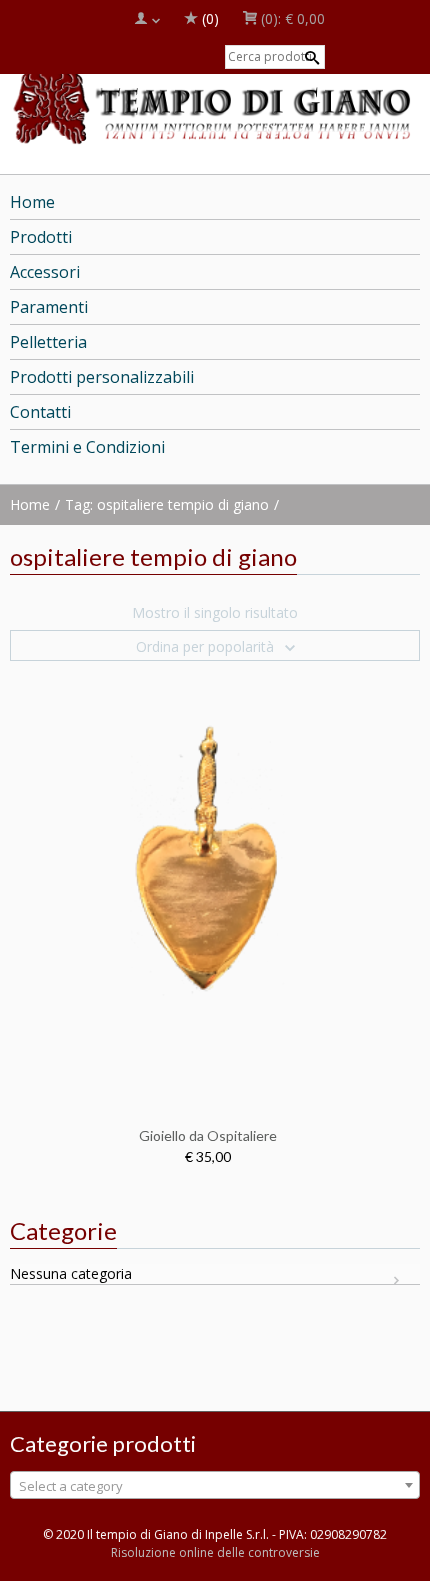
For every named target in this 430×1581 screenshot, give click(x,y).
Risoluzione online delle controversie (215, 1552)
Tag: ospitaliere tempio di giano (167, 504)
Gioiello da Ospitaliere (208, 1135)
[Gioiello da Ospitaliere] (207, 884)
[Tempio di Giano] (215, 100)
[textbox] (215, 1486)
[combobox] (215, 1485)
